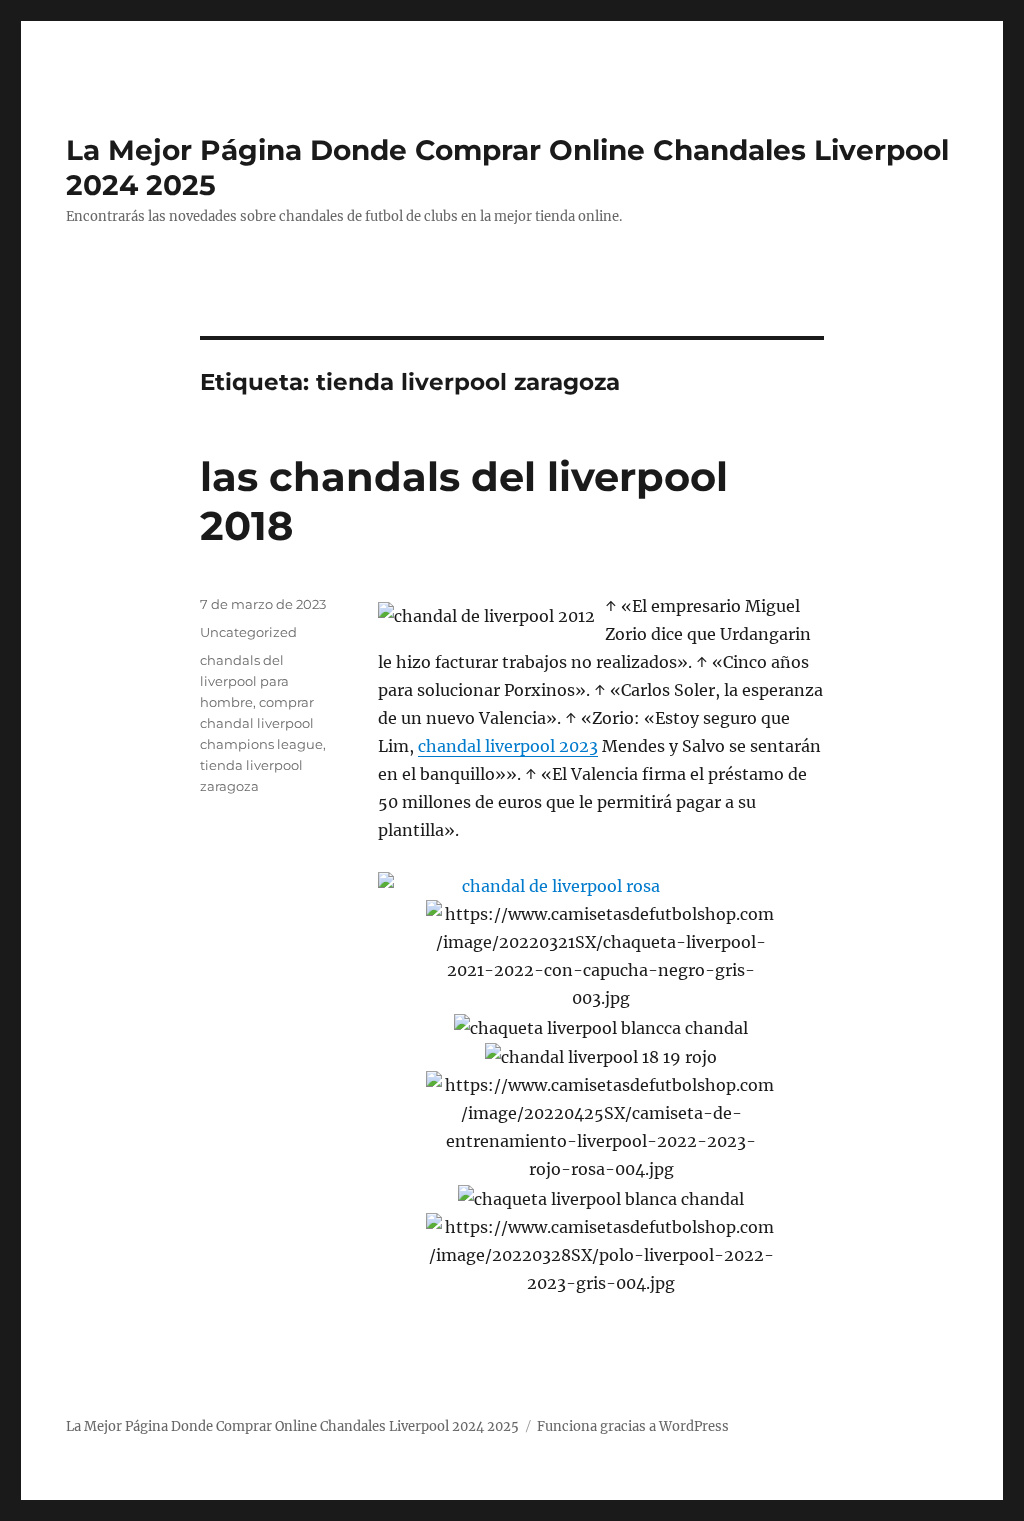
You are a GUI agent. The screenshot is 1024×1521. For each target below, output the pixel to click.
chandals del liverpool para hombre (244, 681)
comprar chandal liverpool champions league (261, 723)
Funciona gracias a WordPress (633, 1426)
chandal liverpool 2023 (508, 746)
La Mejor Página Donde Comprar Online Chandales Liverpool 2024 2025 (292, 1426)
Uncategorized (248, 632)
